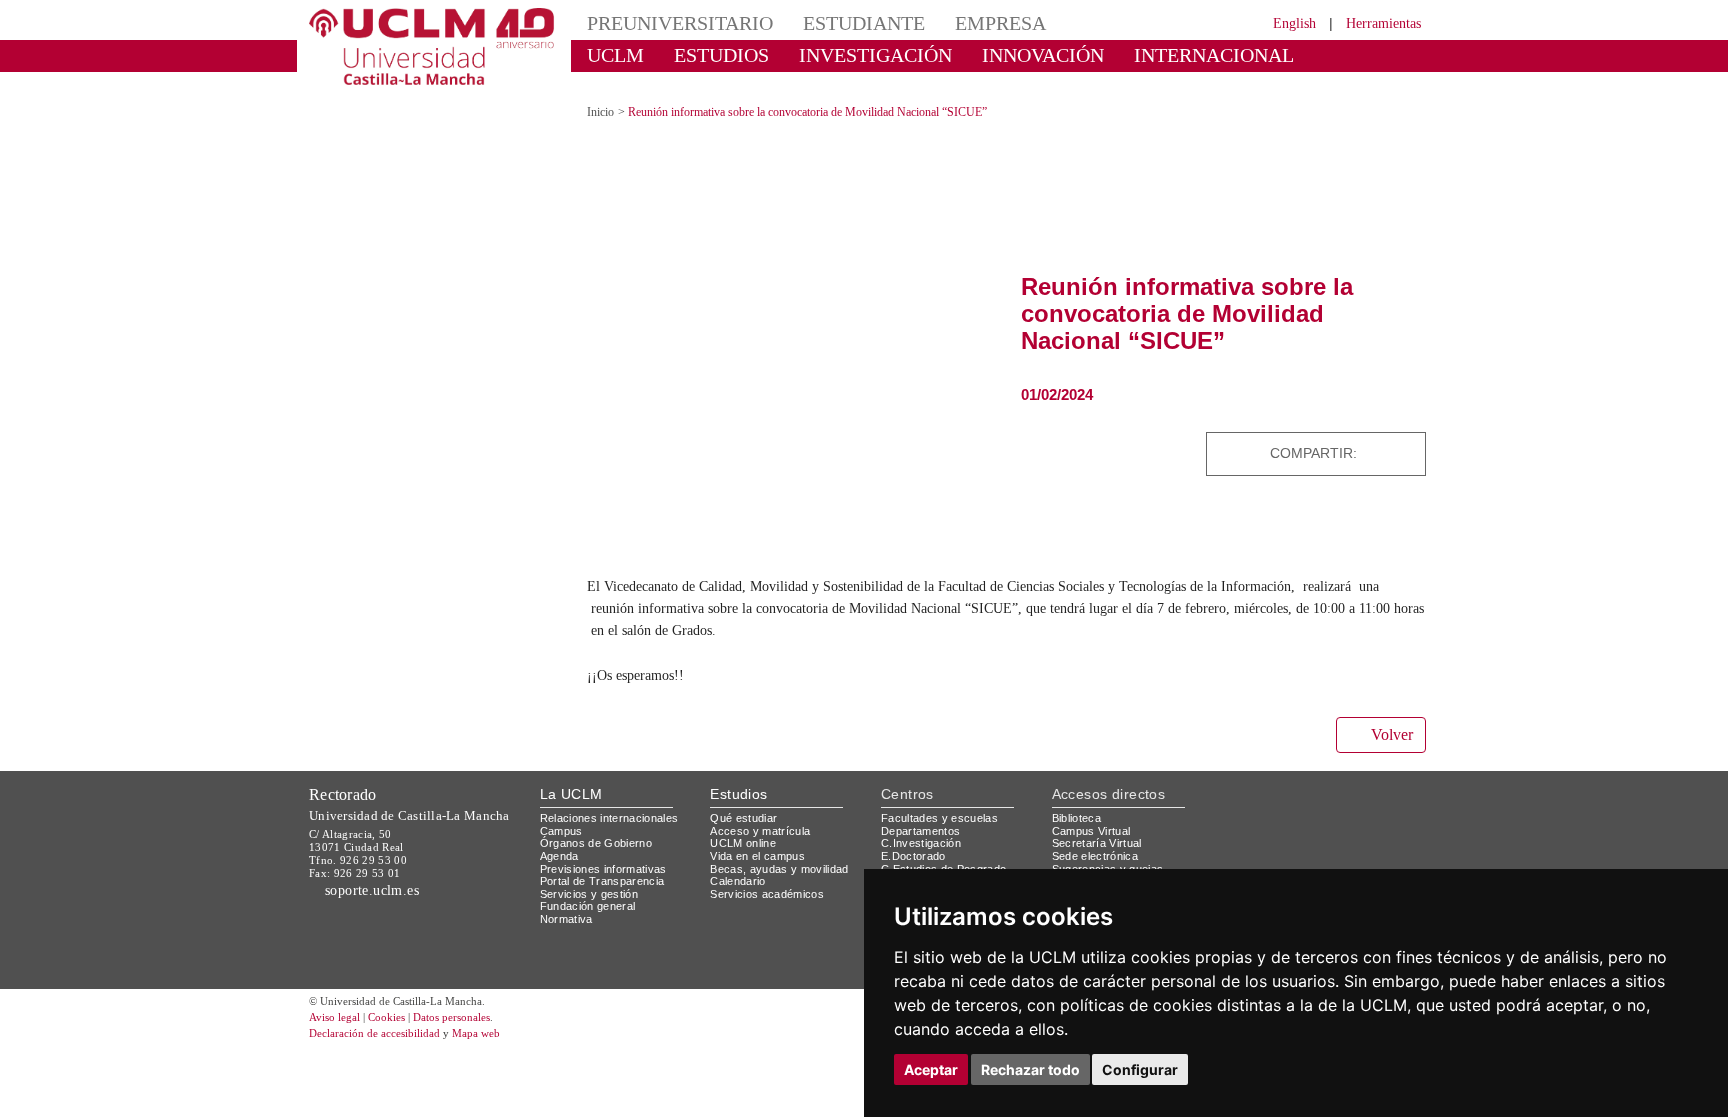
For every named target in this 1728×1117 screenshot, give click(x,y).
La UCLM (571, 794)
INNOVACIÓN (1043, 55)
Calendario (737, 881)
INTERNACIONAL (1214, 55)
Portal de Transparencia (602, 881)
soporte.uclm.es (369, 890)
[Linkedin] (1404, 453)
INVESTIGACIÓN (875, 55)
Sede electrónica (1095, 856)
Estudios (738, 794)
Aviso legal (334, 1017)
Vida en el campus (757, 856)
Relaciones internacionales (609, 818)
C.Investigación (921, 843)
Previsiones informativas (603, 869)
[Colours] (1357, 822)
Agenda (559, 856)
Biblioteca (1076, 818)
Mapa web (476, 1033)
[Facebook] (1379, 453)
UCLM (615, 55)
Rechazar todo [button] (1030, 1069)
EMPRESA (1000, 23)
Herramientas (1383, 23)
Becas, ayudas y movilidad (779, 869)
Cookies (386, 1017)
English (1294, 23)
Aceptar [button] (931, 1069)
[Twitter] (1357, 453)
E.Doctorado (913, 856)
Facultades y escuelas (939, 818)
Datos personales (451, 1017)
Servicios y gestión (589, 894)
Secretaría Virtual (1097, 843)
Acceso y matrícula (760, 831)
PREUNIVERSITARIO (680, 23)
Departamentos (920, 831)
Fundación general (588, 906)
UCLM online (743, 843)
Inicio (600, 112)
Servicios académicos (767, 894)
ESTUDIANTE (864, 23)
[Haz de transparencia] (1267, 822)
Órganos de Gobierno (596, 843)
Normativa (566, 919)
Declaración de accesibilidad (374, 1033)
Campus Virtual (1091, 831)
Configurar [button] (1140, 1069)
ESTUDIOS (721, 55)
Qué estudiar (743, 818)
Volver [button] (1392, 734)
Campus (561, 831)
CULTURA (632, 85)
